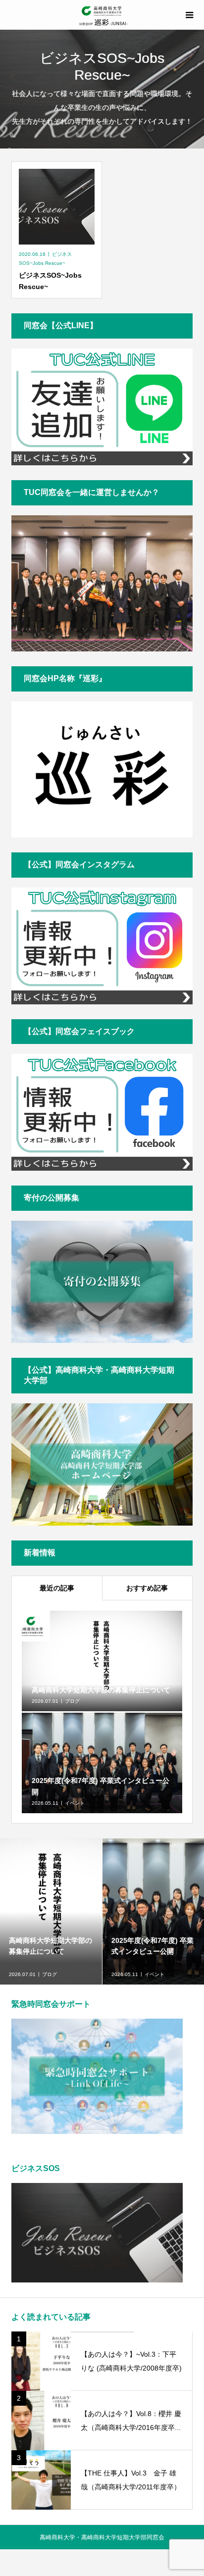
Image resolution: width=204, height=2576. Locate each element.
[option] (51, 1911)
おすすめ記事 (147, 1588)
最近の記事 (57, 1588)
